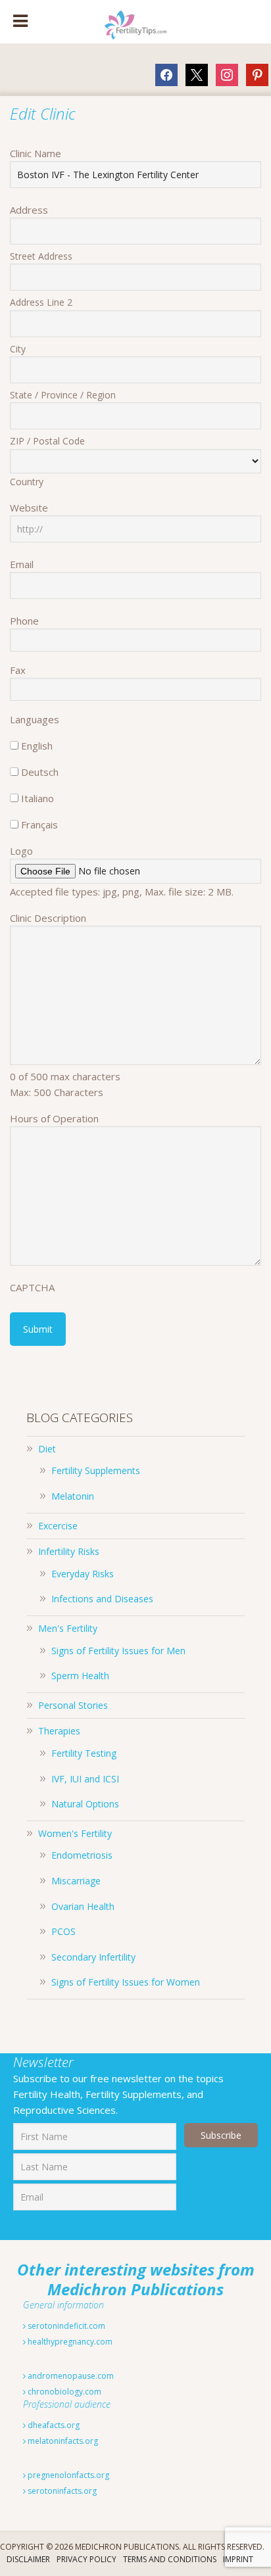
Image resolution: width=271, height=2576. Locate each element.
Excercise (58, 1526)
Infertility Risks (69, 1551)
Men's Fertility (68, 1628)
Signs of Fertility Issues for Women (126, 1982)
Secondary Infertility (93, 1957)
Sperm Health (80, 1676)
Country (27, 482)
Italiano (37, 798)
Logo (21, 851)
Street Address (41, 256)
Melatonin (73, 1496)
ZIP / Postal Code (47, 441)
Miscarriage (76, 1881)
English (37, 746)
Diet (47, 1449)
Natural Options (85, 1804)
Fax (18, 670)
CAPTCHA (32, 1287)
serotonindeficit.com (65, 2326)
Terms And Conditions (170, 2559)
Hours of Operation (54, 1118)
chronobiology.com (63, 2392)
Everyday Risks (83, 1574)
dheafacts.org (53, 2425)
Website (29, 508)
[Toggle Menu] (20, 22)
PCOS (63, 1931)
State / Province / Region (63, 395)
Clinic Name (36, 153)
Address (29, 210)
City (18, 349)
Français (39, 824)
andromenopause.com (70, 2376)
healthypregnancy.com (69, 2342)
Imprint (238, 2559)
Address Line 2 (41, 302)
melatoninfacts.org (62, 2441)
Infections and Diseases (102, 1599)
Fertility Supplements (96, 1470)
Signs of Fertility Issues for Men (118, 1651)
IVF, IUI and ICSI (85, 1779)
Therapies (59, 1731)
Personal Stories (73, 1705)
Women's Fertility (75, 1833)
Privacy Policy (86, 2559)
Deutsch (40, 772)
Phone (24, 621)
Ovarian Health (83, 1906)
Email (22, 564)
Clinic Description (48, 918)
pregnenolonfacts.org (67, 2475)
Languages (35, 719)
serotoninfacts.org (61, 2491)
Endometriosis (82, 1855)
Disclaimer (28, 2559)
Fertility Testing (84, 1753)
